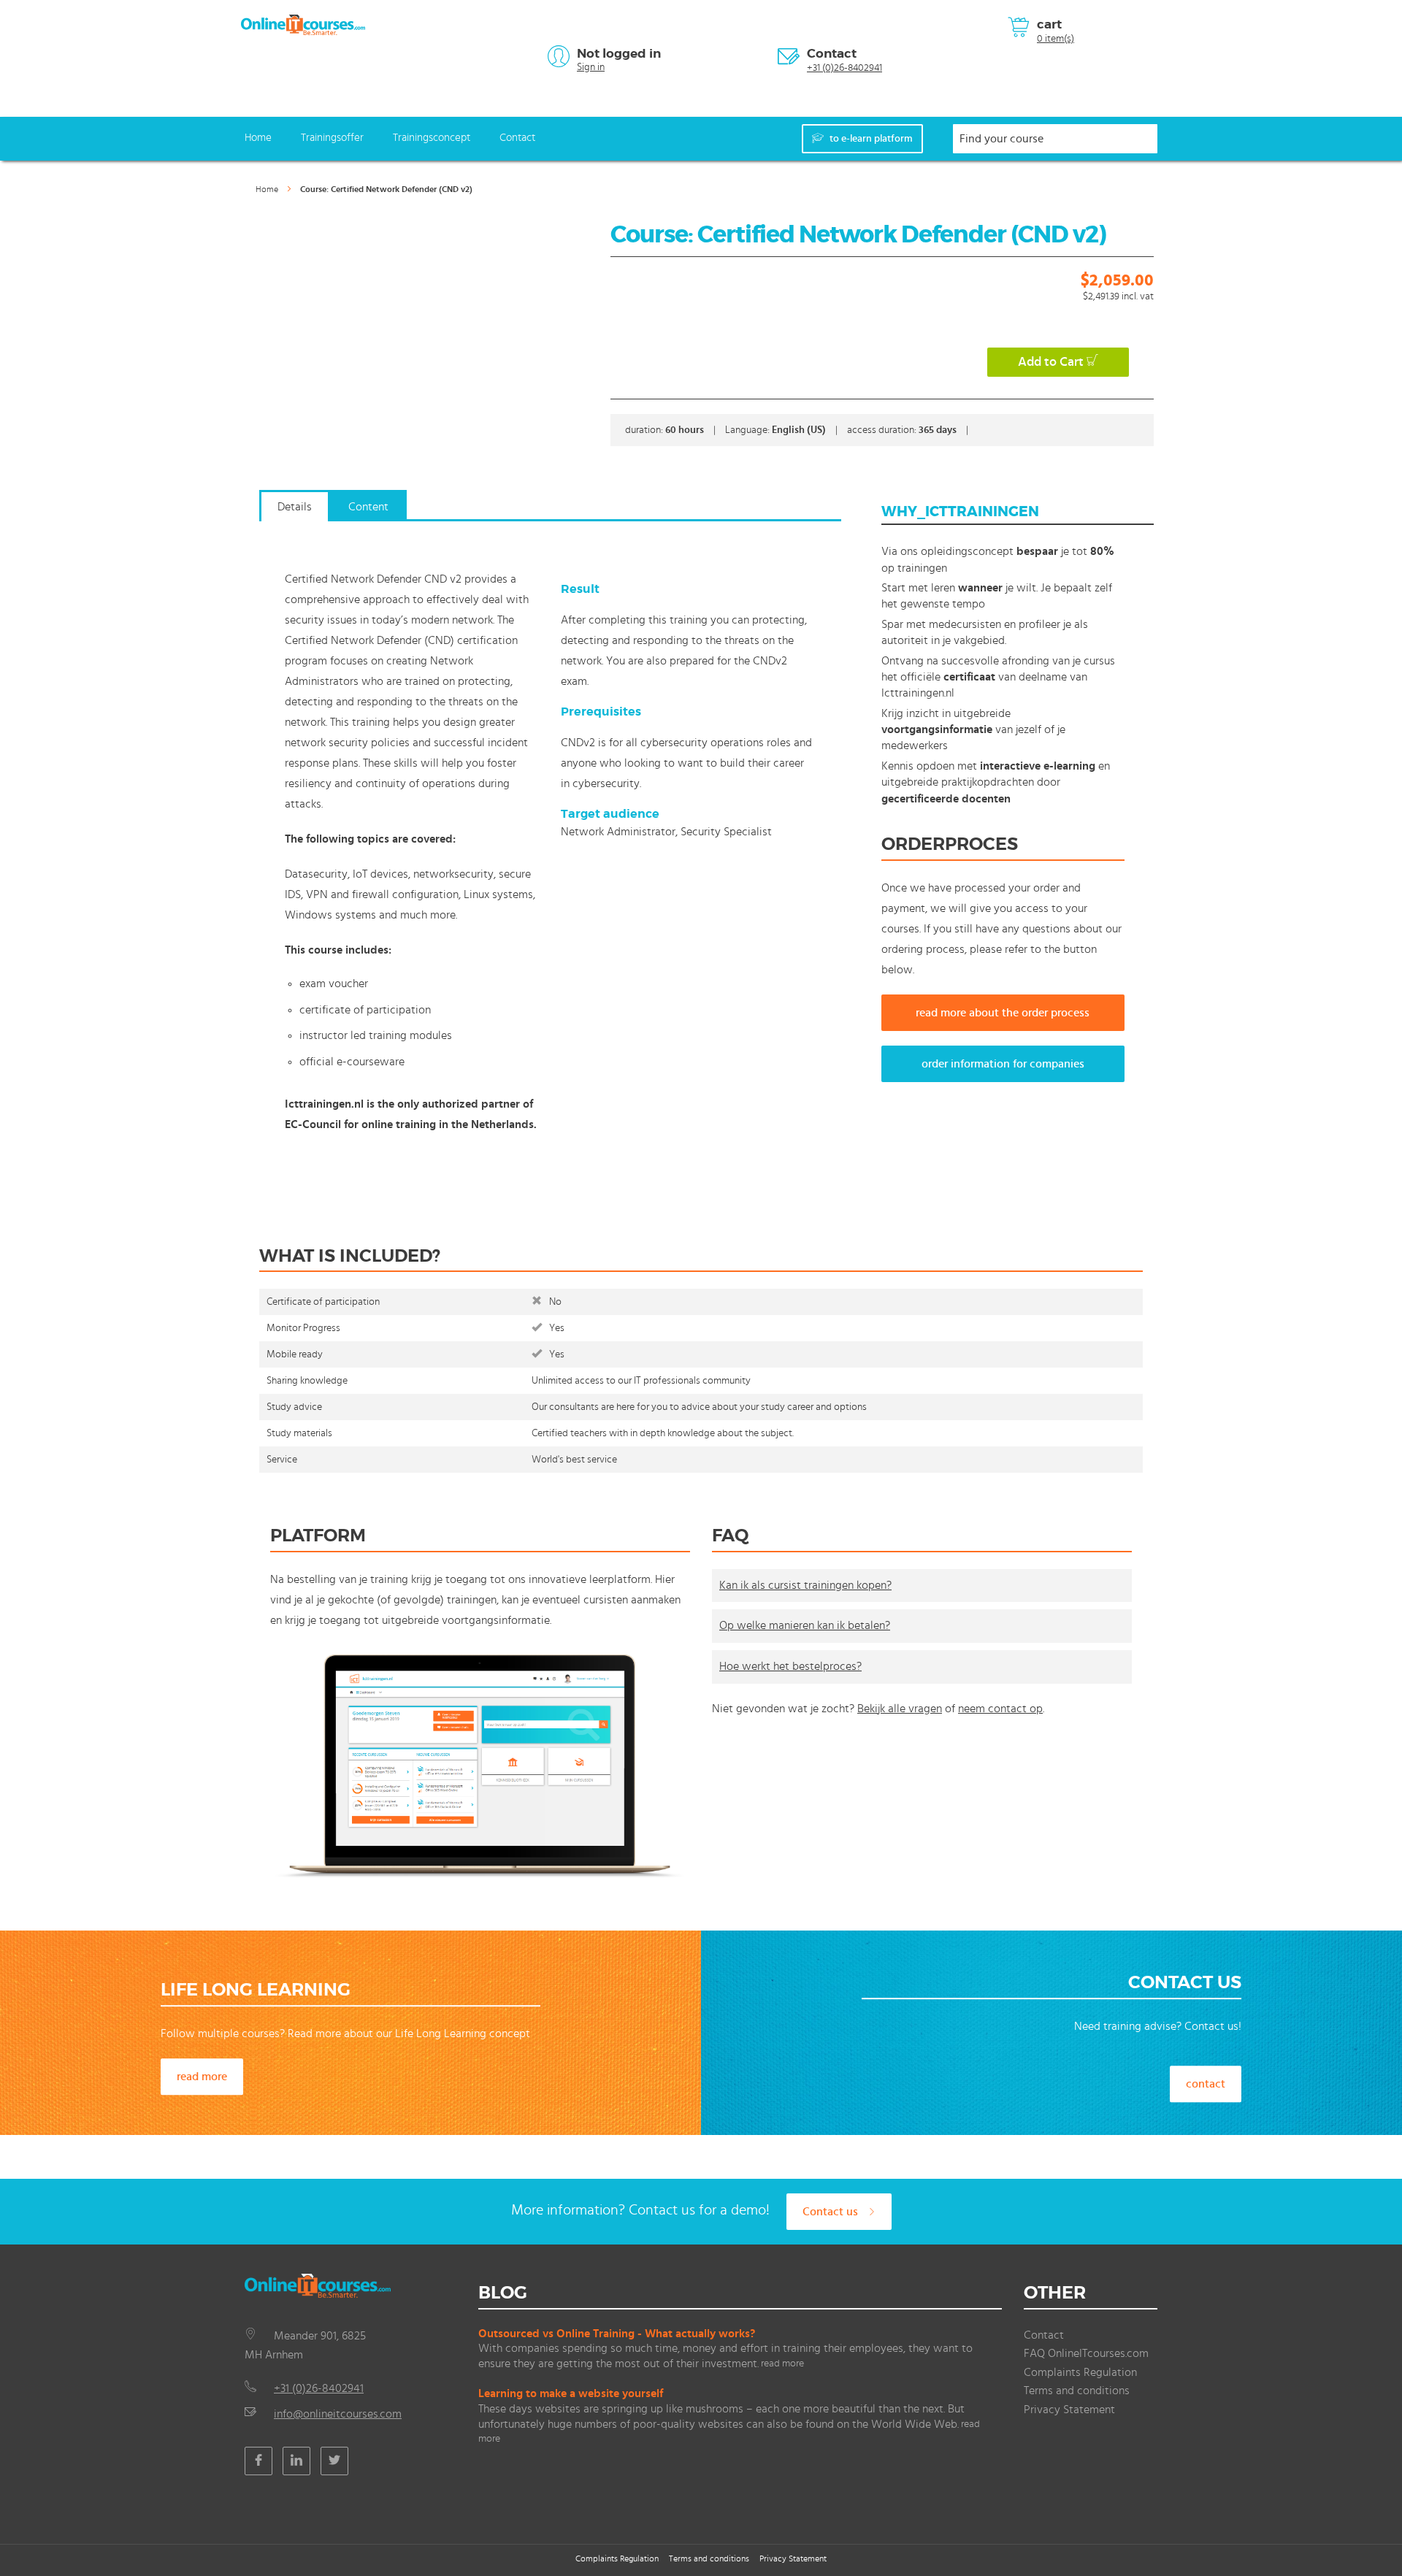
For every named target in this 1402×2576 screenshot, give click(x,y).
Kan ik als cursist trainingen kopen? (805, 1585)
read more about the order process (1003, 1013)
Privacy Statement (1069, 2410)
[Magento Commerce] (303, 25)
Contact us (832, 2212)
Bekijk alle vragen (900, 1709)
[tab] (295, 513)
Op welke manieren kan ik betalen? (805, 1625)
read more (202, 2077)
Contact (832, 53)
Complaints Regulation (1080, 2372)
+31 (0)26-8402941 (844, 68)
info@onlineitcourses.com (338, 2414)
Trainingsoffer (332, 138)
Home (258, 138)
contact (1206, 2084)
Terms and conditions (1077, 2391)
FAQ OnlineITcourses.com (1086, 2353)
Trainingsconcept (432, 138)
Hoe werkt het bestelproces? (790, 1666)
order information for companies (1003, 1064)
